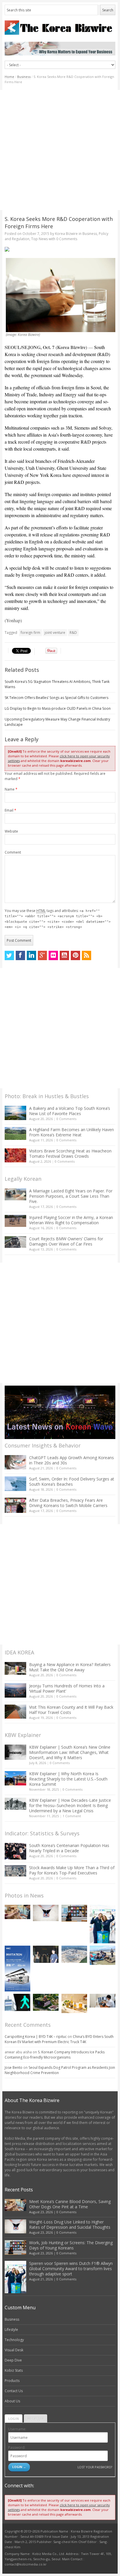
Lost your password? (95, 2467)
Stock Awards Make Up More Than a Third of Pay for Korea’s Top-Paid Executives (72, 1870)
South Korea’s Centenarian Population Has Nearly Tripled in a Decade (69, 1848)
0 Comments (66, 1119)
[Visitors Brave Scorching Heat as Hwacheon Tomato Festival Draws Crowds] (15, 1155)
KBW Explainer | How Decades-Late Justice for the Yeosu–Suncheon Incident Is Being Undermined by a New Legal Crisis (70, 1805)
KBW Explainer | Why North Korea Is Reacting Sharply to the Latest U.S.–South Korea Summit (68, 1779)
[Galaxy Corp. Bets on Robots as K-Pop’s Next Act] (46, 2002)
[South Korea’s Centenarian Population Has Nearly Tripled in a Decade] (15, 1851)
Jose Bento (14, 2067)
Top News (39, 239)
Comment (13, 852)
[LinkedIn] (31, 955)
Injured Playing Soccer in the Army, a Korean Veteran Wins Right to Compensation (71, 1220)
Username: (17, 2429)
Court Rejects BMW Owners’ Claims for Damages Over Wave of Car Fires (66, 1241)
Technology (14, 2340)
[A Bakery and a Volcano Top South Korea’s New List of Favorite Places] (15, 1113)
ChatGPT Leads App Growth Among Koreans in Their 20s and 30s (72, 1460)
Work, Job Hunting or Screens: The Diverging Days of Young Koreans (71, 2245)
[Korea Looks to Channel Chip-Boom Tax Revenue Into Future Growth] (74, 1954)
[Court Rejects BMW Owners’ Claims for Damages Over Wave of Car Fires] (15, 1242)
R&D (73, 633)
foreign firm (30, 633)
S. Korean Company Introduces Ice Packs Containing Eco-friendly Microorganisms (55, 2055)
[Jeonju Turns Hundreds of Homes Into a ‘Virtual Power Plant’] (15, 1690)
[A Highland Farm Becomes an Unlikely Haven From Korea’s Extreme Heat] (15, 1133)
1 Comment (72, 1816)
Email (10, 810)
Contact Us (14, 2391)
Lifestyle (11, 2330)
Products (12, 2381)
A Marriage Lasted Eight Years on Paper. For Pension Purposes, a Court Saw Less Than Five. (71, 1196)
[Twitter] (9, 955)
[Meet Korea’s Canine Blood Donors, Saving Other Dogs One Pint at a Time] (17, 1912)
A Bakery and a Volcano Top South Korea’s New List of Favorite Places (70, 1111)
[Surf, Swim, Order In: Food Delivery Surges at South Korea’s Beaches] (15, 1484)
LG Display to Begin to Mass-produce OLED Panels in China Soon (58, 708)
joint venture (55, 633)
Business (24, 77)
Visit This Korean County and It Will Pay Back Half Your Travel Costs (71, 1710)
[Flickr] (53, 955)
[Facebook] (20, 955)
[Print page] (60, 249)
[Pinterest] (75, 955)
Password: (17, 2447)
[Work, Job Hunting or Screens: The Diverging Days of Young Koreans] (74, 1913)
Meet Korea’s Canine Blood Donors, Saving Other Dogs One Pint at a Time (70, 2204)
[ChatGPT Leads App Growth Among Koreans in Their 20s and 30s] (15, 1462)
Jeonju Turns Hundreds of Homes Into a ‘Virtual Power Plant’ (67, 1688)
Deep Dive (13, 2360)
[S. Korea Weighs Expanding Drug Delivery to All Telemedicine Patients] (103, 2001)
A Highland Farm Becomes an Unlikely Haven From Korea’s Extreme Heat (72, 1132)
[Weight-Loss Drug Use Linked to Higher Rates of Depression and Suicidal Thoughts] (46, 1913)
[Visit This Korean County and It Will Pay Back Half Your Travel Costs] (15, 1712)
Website (11, 831)
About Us (12, 2401)
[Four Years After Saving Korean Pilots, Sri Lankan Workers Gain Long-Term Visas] (103, 1955)
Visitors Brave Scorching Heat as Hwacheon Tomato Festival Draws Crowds (70, 1153)
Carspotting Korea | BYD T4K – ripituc (36, 2037)
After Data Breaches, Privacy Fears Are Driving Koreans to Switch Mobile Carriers (68, 1503)
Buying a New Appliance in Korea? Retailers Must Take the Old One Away (70, 1667)
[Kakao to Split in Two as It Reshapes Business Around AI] (46, 1954)
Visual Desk (14, 2350)
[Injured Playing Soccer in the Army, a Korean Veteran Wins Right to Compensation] (15, 1221)
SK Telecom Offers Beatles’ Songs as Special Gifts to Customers (57, 698)
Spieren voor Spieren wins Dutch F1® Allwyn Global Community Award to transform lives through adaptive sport (71, 2269)
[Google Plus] (43, 955)
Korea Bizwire (66, 234)
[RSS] (87, 955)
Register (36, 2419)
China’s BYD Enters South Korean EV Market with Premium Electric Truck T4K (59, 2039)
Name (11, 789)
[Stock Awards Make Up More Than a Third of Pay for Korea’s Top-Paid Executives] (15, 1871)
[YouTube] (64, 955)
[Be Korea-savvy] (60, 28)
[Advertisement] (60, 150)
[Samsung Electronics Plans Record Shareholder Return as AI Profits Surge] (17, 2002)
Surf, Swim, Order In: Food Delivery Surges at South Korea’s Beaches (72, 1481)
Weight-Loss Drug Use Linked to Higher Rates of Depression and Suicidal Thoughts (70, 2224)
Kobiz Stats (14, 2370)
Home (9, 77)
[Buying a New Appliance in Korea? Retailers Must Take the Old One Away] (15, 1668)
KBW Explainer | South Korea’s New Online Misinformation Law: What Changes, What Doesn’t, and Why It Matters (70, 1752)
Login (14, 2419)
